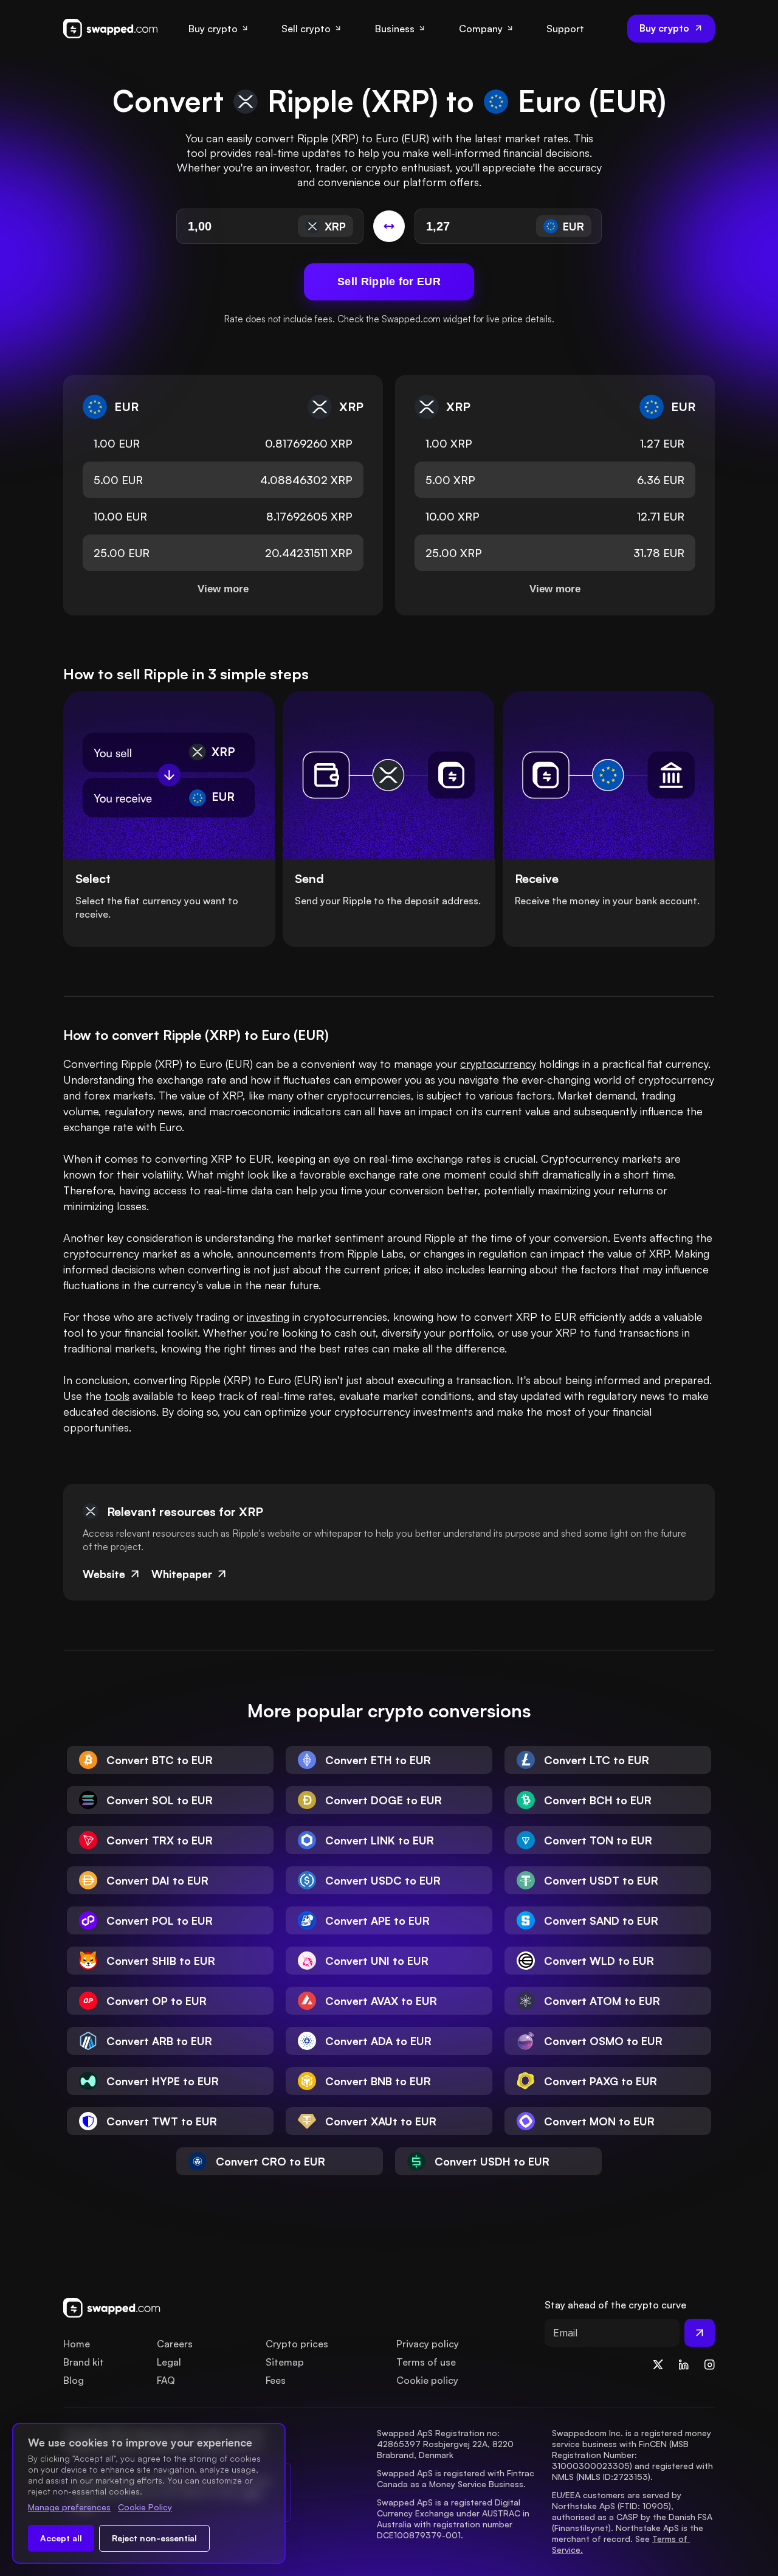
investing (268, 1317)
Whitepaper (182, 1574)
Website (104, 1574)
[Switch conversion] (389, 226)
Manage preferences (69, 2507)
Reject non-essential (154, 2538)
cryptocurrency (498, 1064)
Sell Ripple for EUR (389, 282)
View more (223, 589)
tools (117, 1396)
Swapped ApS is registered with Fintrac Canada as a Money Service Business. (457, 2478)
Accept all (61, 2538)
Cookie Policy (145, 2507)
